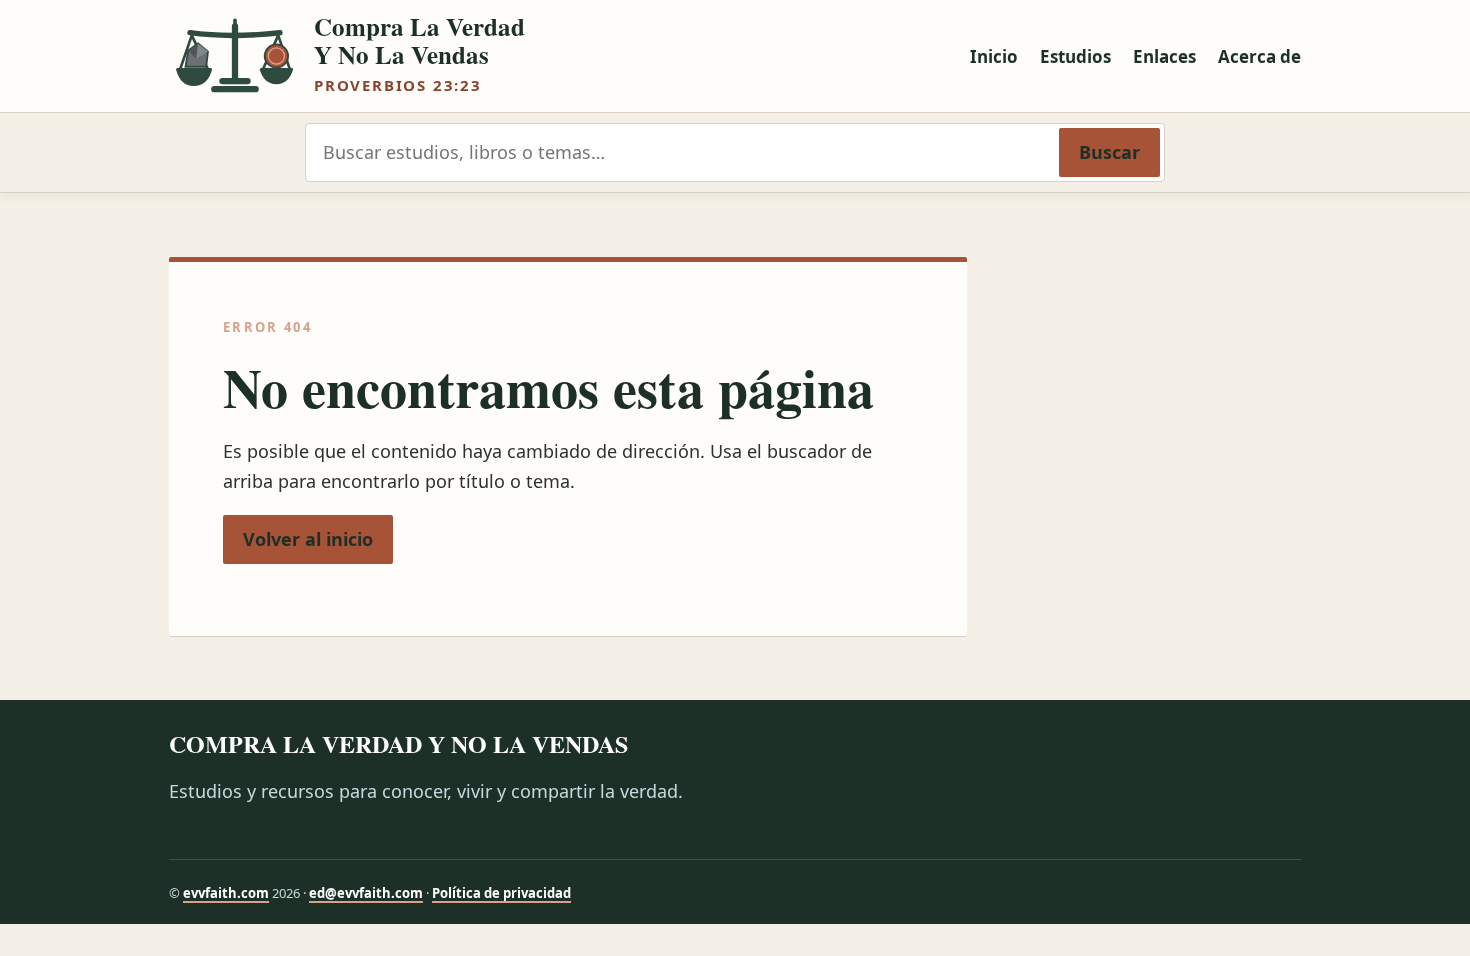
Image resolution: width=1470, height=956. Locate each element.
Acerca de (1259, 56)
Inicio (994, 56)
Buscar (1109, 152)
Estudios (1075, 56)
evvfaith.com (226, 893)
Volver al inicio (308, 539)
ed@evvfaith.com (366, 893)
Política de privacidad (501, 893)
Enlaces (1164, 56)
